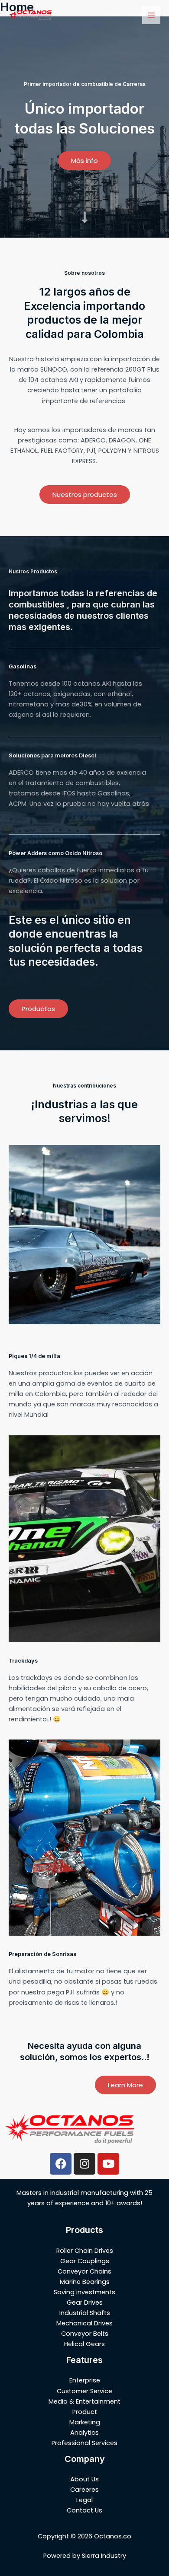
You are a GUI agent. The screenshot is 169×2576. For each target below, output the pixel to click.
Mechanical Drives (84, 2323)
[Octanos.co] (30, 15)
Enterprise (85, 2380)
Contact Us (84, 2510)
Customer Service (84, 2391)
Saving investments (84, 2292)
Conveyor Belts (85, 2334)
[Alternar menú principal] (151, 15)
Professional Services (84, 2443)
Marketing (85, 2422)
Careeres (84, 2490)
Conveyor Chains (84, 2271)
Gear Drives (85, 2302)
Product (85, 2412)
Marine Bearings (85, 2282)
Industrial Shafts (85, 2313)
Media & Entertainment (84, 2401)
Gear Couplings (85, 2261)
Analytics (84, 2433)
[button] (84, 161)
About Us (84, 2479)
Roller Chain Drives (85, 2251)
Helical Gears (84, 2344)
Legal (84, 2500)
